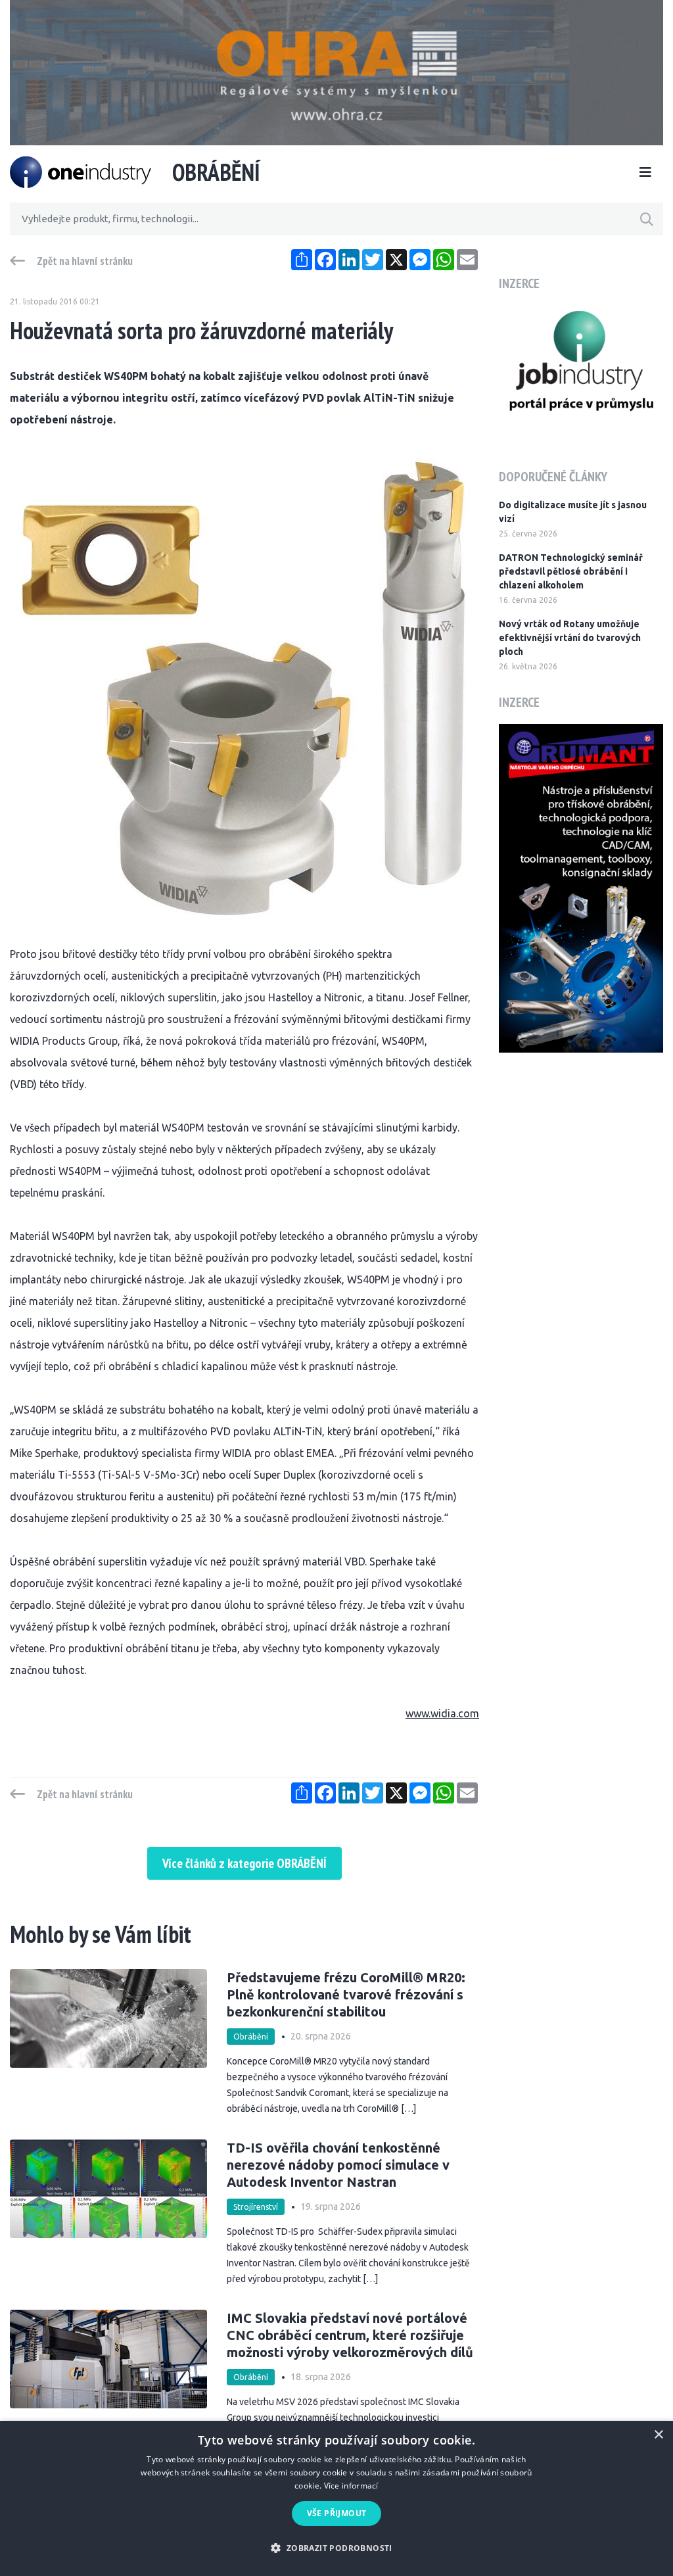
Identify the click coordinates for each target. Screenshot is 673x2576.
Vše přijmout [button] (337, 2513)
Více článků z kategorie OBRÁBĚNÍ (244, 1863)
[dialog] (336, 2498)
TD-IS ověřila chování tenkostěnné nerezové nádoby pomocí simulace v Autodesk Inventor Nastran (338, 2165)
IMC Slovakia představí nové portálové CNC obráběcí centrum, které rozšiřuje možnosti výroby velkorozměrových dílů (350, 2335)
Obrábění (251, 2037)
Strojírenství (256, 2207)
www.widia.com (442, 1713)
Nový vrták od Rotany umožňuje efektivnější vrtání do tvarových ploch (570, 638)
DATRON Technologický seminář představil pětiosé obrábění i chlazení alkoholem (571, 571)
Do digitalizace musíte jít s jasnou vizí (573, 512)
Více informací (351, 2486)
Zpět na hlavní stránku (85, 261)
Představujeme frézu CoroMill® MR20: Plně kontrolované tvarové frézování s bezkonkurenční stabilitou (346, 1994)
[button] (336, 2548)
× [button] (658, 2435)
